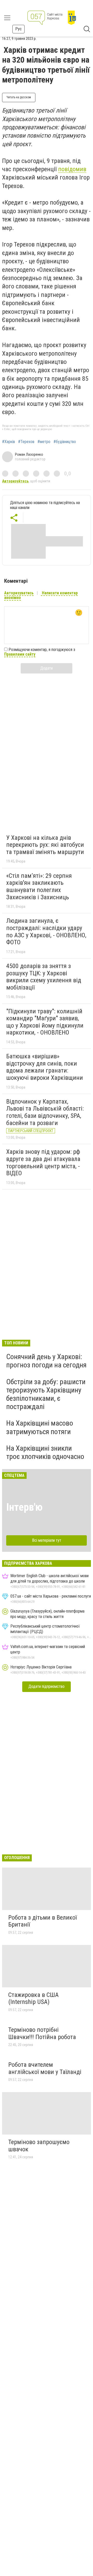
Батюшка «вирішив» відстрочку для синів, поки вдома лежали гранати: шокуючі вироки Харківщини (45, 1067)
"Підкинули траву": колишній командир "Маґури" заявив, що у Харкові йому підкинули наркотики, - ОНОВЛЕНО (45, 1022)
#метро (44, 442)
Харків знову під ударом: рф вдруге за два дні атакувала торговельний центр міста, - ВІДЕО (43, 1162)
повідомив (72, 169)
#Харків (9, 442)
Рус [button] (18, 29)
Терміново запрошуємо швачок (39, 2146)
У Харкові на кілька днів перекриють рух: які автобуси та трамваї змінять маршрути (45, 845)
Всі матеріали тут (47, 1540)
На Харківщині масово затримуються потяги (40, 1427)
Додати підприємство (47, 1686)
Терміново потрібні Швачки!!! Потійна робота (42, 2033)
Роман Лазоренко (29, 454)
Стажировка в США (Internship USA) (33, 1998)
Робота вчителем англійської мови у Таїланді (45, 2068)
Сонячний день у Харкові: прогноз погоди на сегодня (46, 1361)
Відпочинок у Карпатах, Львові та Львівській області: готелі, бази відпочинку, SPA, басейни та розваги (45, 1112)
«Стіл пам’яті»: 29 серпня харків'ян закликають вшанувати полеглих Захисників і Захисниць (39, 886)
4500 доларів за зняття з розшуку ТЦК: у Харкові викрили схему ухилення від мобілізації (44, 977)
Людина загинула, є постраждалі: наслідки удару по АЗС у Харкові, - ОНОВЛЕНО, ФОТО (46, 931)
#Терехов (26, 442)
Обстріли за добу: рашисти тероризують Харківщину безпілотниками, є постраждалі (46, 1394)
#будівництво (65, 442)
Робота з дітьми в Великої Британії (42, 1921)
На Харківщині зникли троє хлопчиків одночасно (45, 1452)
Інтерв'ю (24, 1507)
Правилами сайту (20, 654)
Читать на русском (19, 97)
